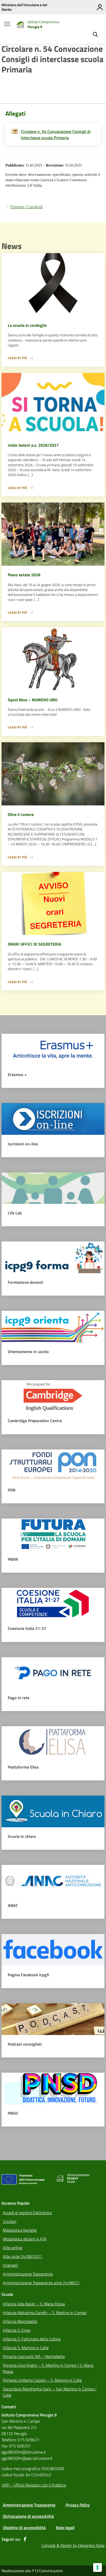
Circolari (10, 2221)
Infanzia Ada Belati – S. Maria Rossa (34, 2304)
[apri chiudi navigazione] (7, 24)
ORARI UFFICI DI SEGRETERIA (34, 944)
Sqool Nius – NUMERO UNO (33, 700)
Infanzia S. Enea (17, 2330)
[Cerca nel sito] (95, 35)
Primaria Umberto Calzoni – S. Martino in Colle (42, 2380)
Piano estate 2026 (24, 575)
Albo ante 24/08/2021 (23, 2256)
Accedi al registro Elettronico (27, 2213)
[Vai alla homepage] (20, 24)
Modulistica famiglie (20, 2230)
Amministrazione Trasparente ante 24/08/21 (41, 2283)
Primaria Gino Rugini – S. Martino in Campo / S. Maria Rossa (48, 2368)
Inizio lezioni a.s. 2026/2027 (33, 445)
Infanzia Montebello (20, 2321)
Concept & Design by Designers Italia (73, 2545)
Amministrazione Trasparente (28, 2274)
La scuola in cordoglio (27, 325)
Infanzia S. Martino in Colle (26, 2348)
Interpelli (10, 2265)
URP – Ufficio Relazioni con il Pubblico (34, 2485)
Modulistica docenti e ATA (25, 2239)
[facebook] (25, 2539)
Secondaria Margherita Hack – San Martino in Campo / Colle (50, 2392)
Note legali (65, 2528)
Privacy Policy (78, 2505)
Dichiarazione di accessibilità (28, 2516)
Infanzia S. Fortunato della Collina (32, 2339)
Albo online (12, 2248)
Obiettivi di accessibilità (24, 2528)
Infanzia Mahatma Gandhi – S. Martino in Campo (45, 2313)
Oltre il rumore (21, 814)
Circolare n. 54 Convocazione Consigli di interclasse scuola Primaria (56, 135)
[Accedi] (100, 7)
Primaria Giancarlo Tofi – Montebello (34, 2356)
